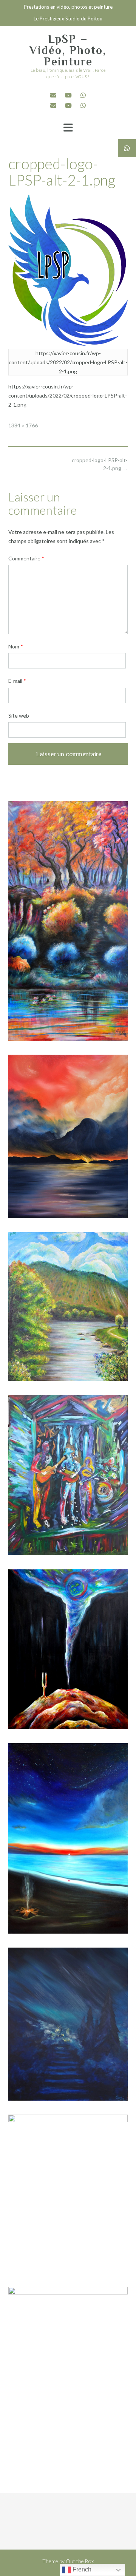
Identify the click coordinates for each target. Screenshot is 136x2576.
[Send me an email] (53, 95)
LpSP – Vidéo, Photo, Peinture (68, 50)
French (81, 2569)
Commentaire (26, 558)
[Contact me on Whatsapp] (83, 95)
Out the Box (80, 2561)
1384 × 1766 (23, 425)
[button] (68, 128)
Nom (16, 646)
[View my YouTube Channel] (68, 95)
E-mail (17, 681)
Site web (19, 716)
